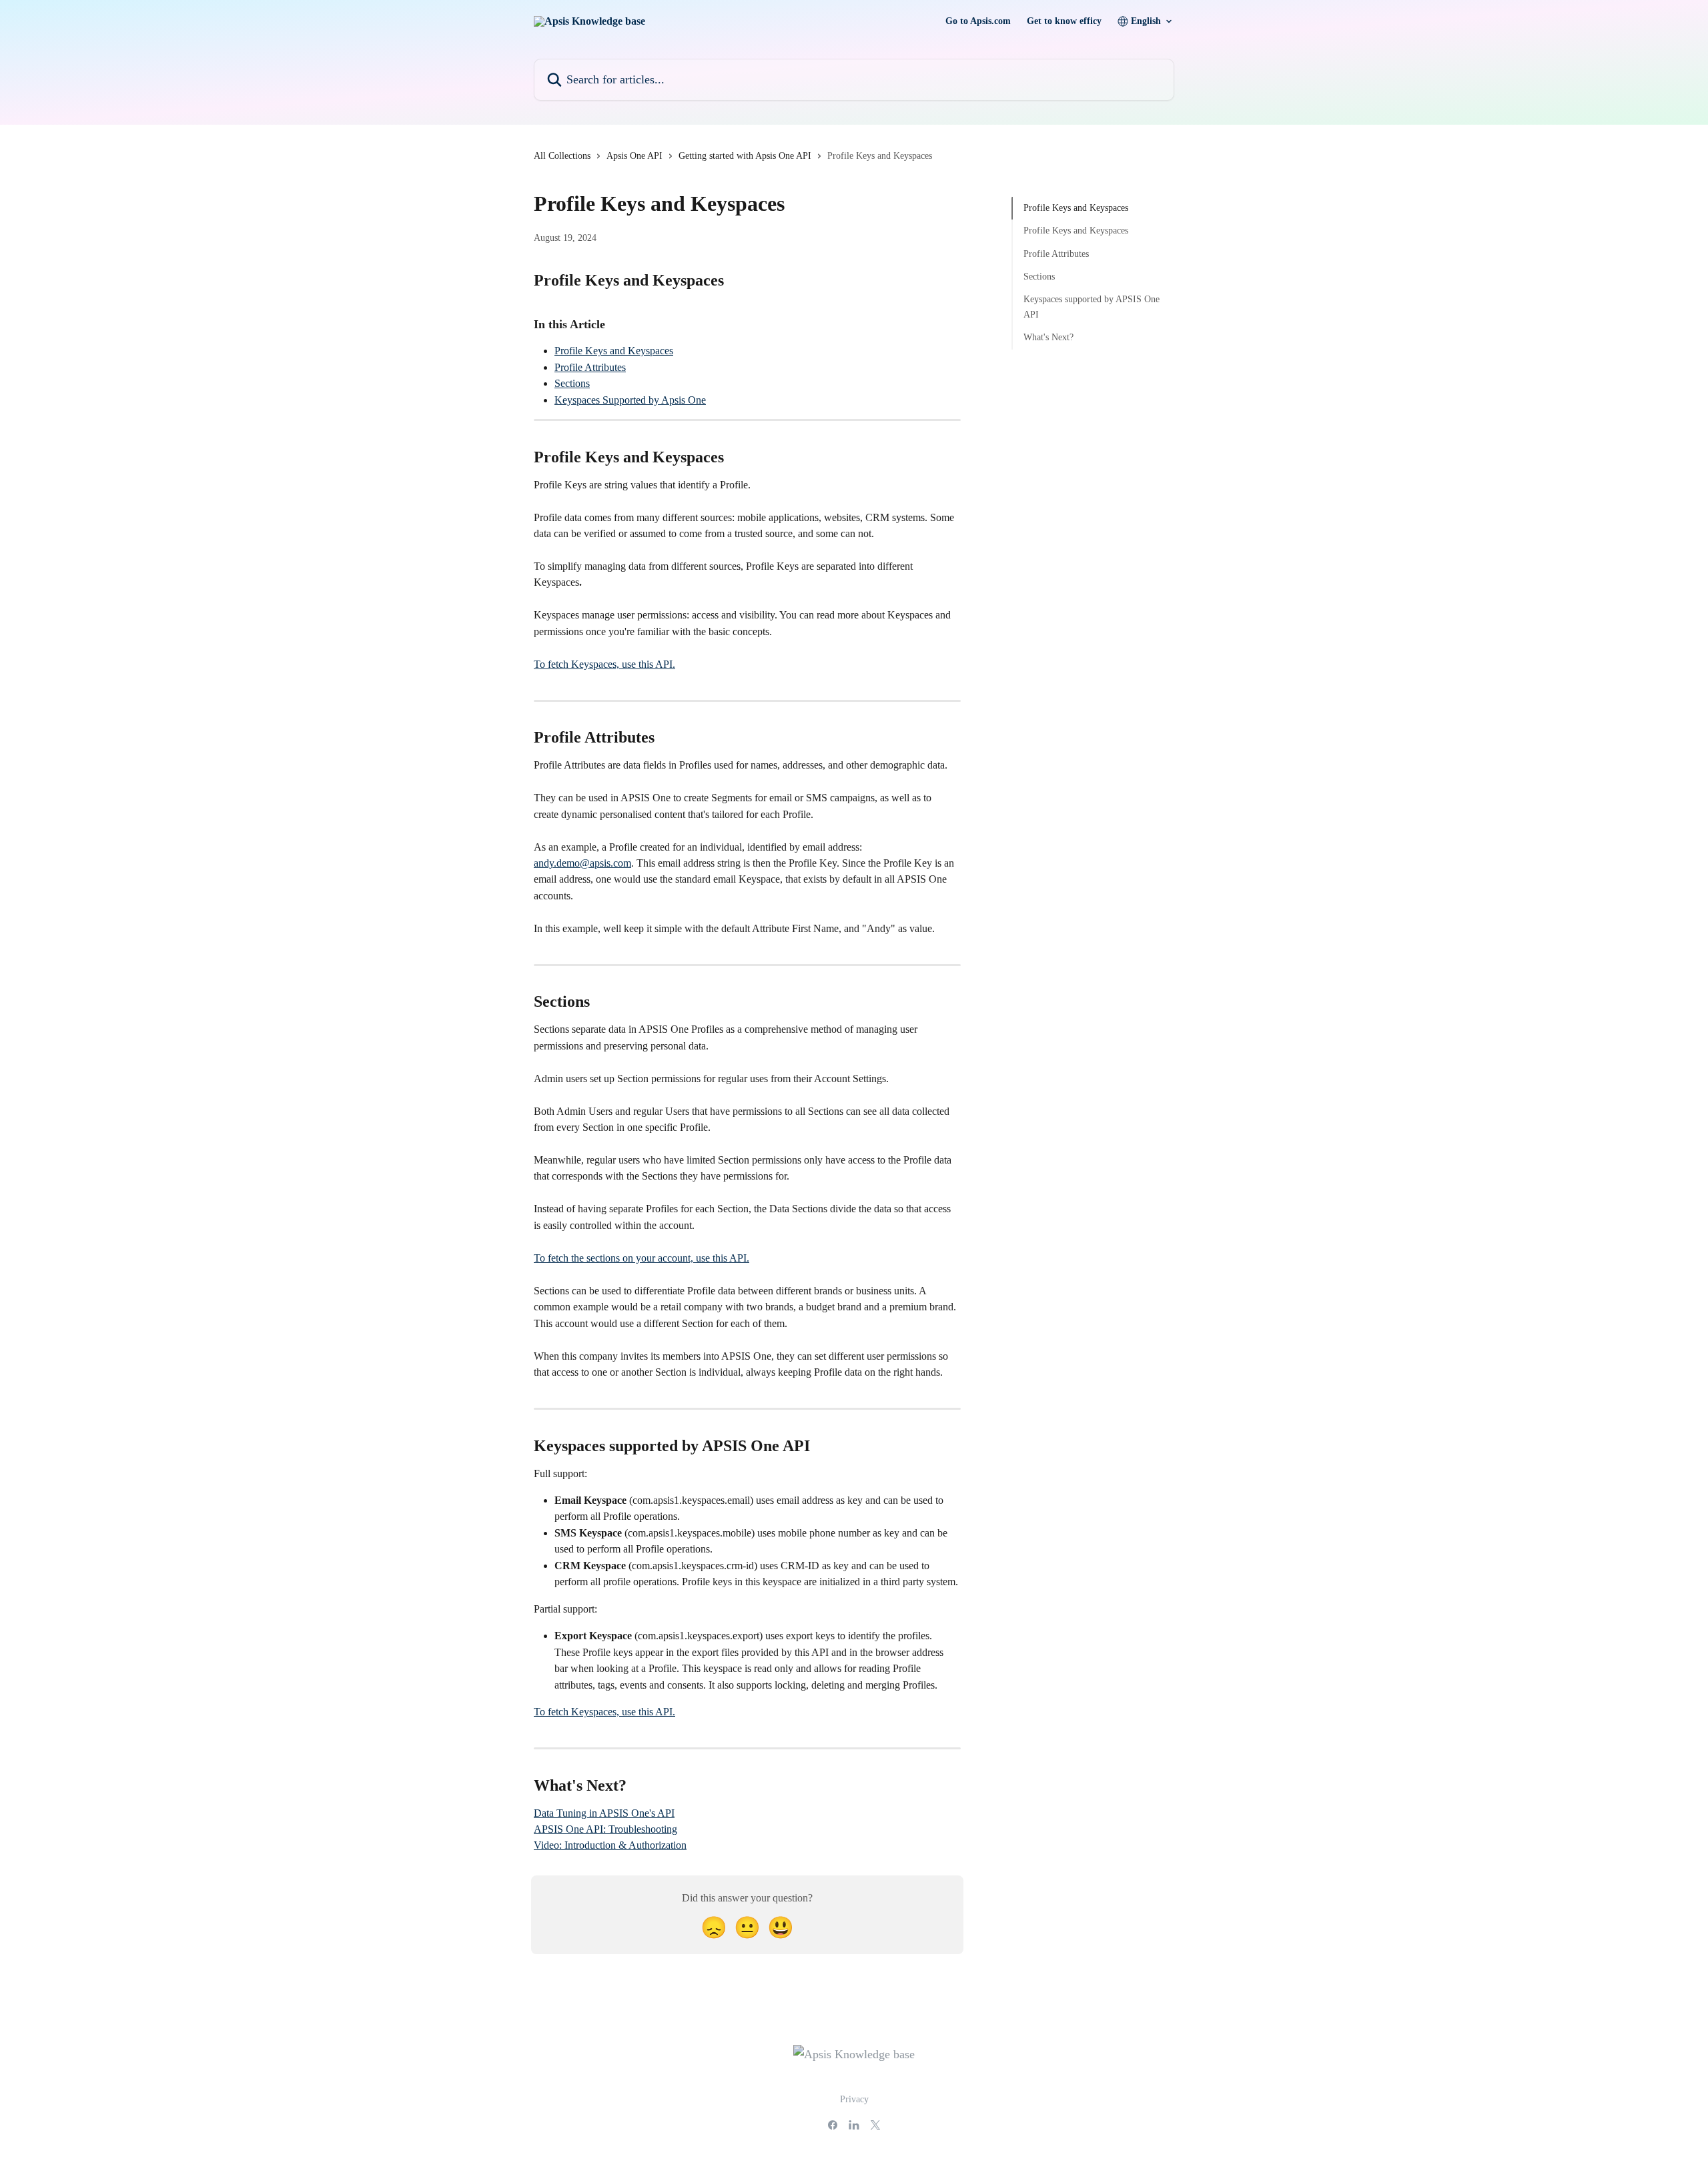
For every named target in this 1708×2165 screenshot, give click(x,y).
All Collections (562, 156)
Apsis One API (634, 156)
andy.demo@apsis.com (582, 863)
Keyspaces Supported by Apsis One (630, 400)
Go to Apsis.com (978, 21)
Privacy (854, 2099)
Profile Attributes (590, 367)
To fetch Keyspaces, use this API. (604, 664)
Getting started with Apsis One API (745, 156)
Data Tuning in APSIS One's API (604, 1813)
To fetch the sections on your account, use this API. (642, 1258)
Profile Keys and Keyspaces (614, 351)
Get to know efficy (1064, 21)
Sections (572, 383)
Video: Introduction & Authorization (610, 1845)
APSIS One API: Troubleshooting (605, 1829)
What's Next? (1048, 337)
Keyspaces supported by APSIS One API (1092, 307)
